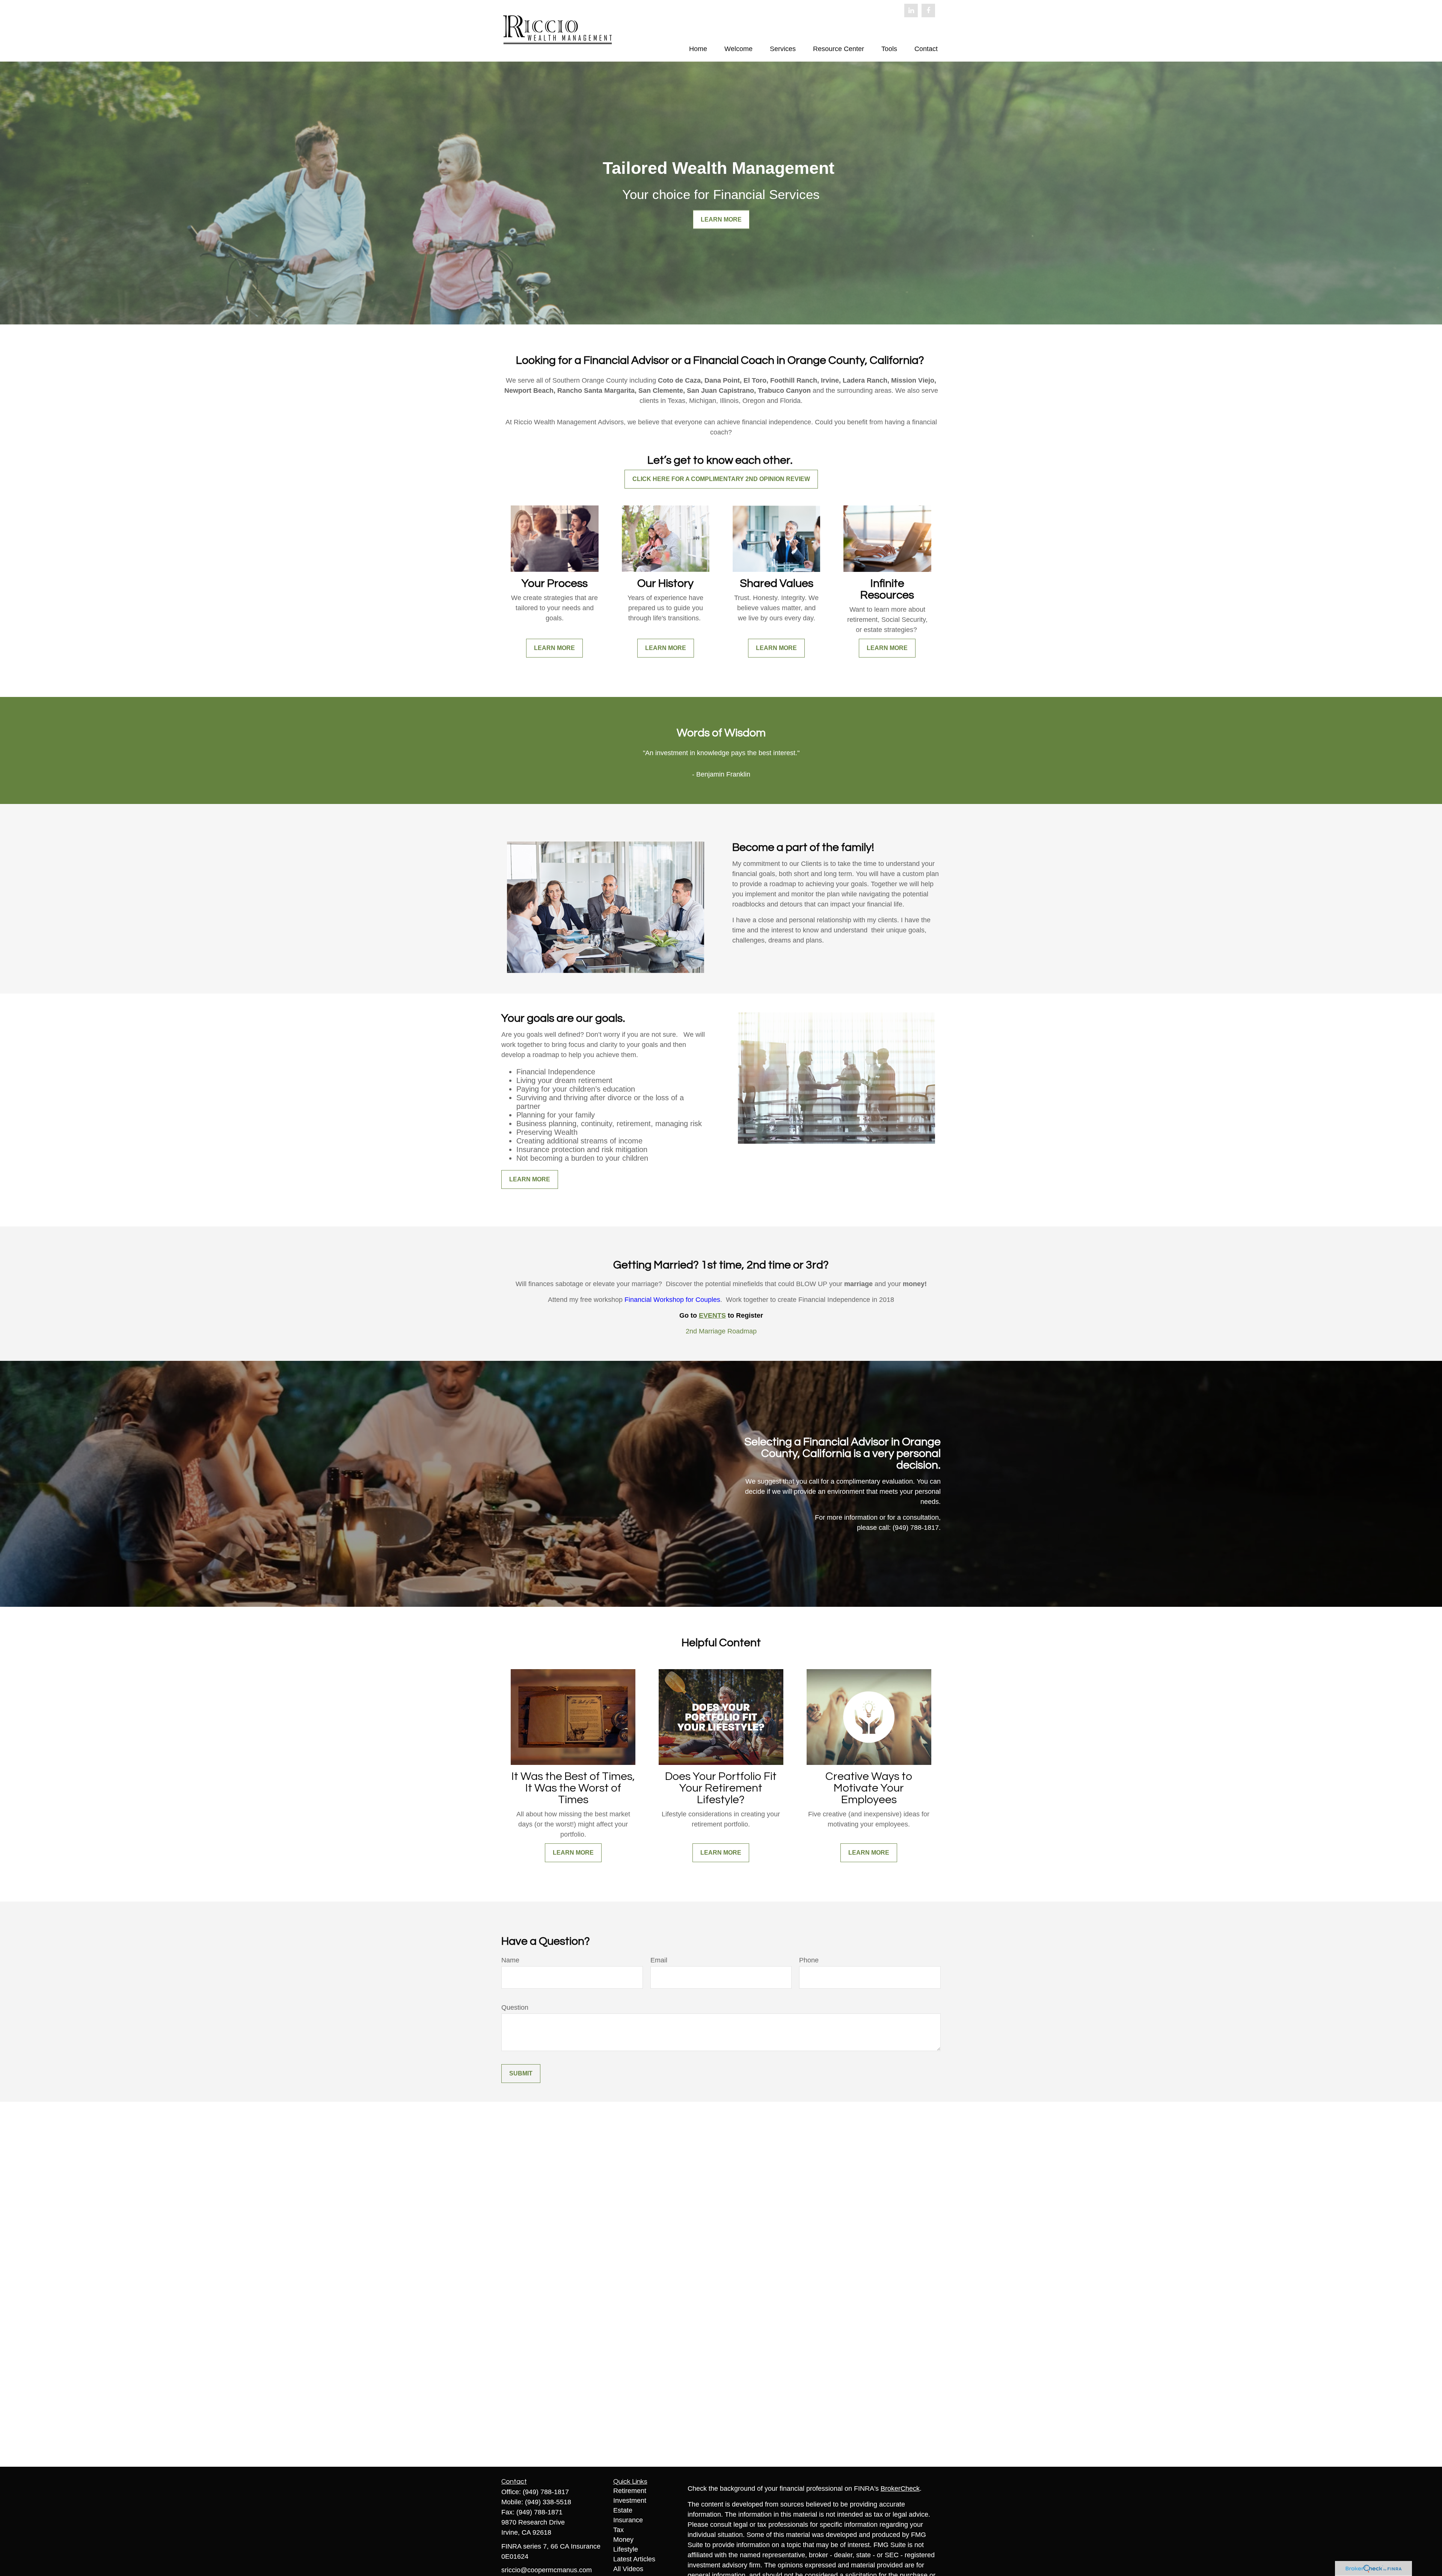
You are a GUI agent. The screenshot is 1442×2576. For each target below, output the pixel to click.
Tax (618, 2530)
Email (659, 1960)
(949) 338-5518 (548, 2502)
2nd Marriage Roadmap (721, 1331)
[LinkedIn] (911, 11)
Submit (521, 2073)
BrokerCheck (900, 2489)
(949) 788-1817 (546, 2492)
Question (515, 2007)
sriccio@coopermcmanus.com (547, 2570)
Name (510, 1960)
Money (623, 2540)
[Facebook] (928, 11)
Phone (809, 1960)
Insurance (628, 2520)
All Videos (628, 2569)
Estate (623, 2510)
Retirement (630, 2491)
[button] (698, 49)
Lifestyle (626, 2549)
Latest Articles (634, 2559)
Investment (630, 2501)
